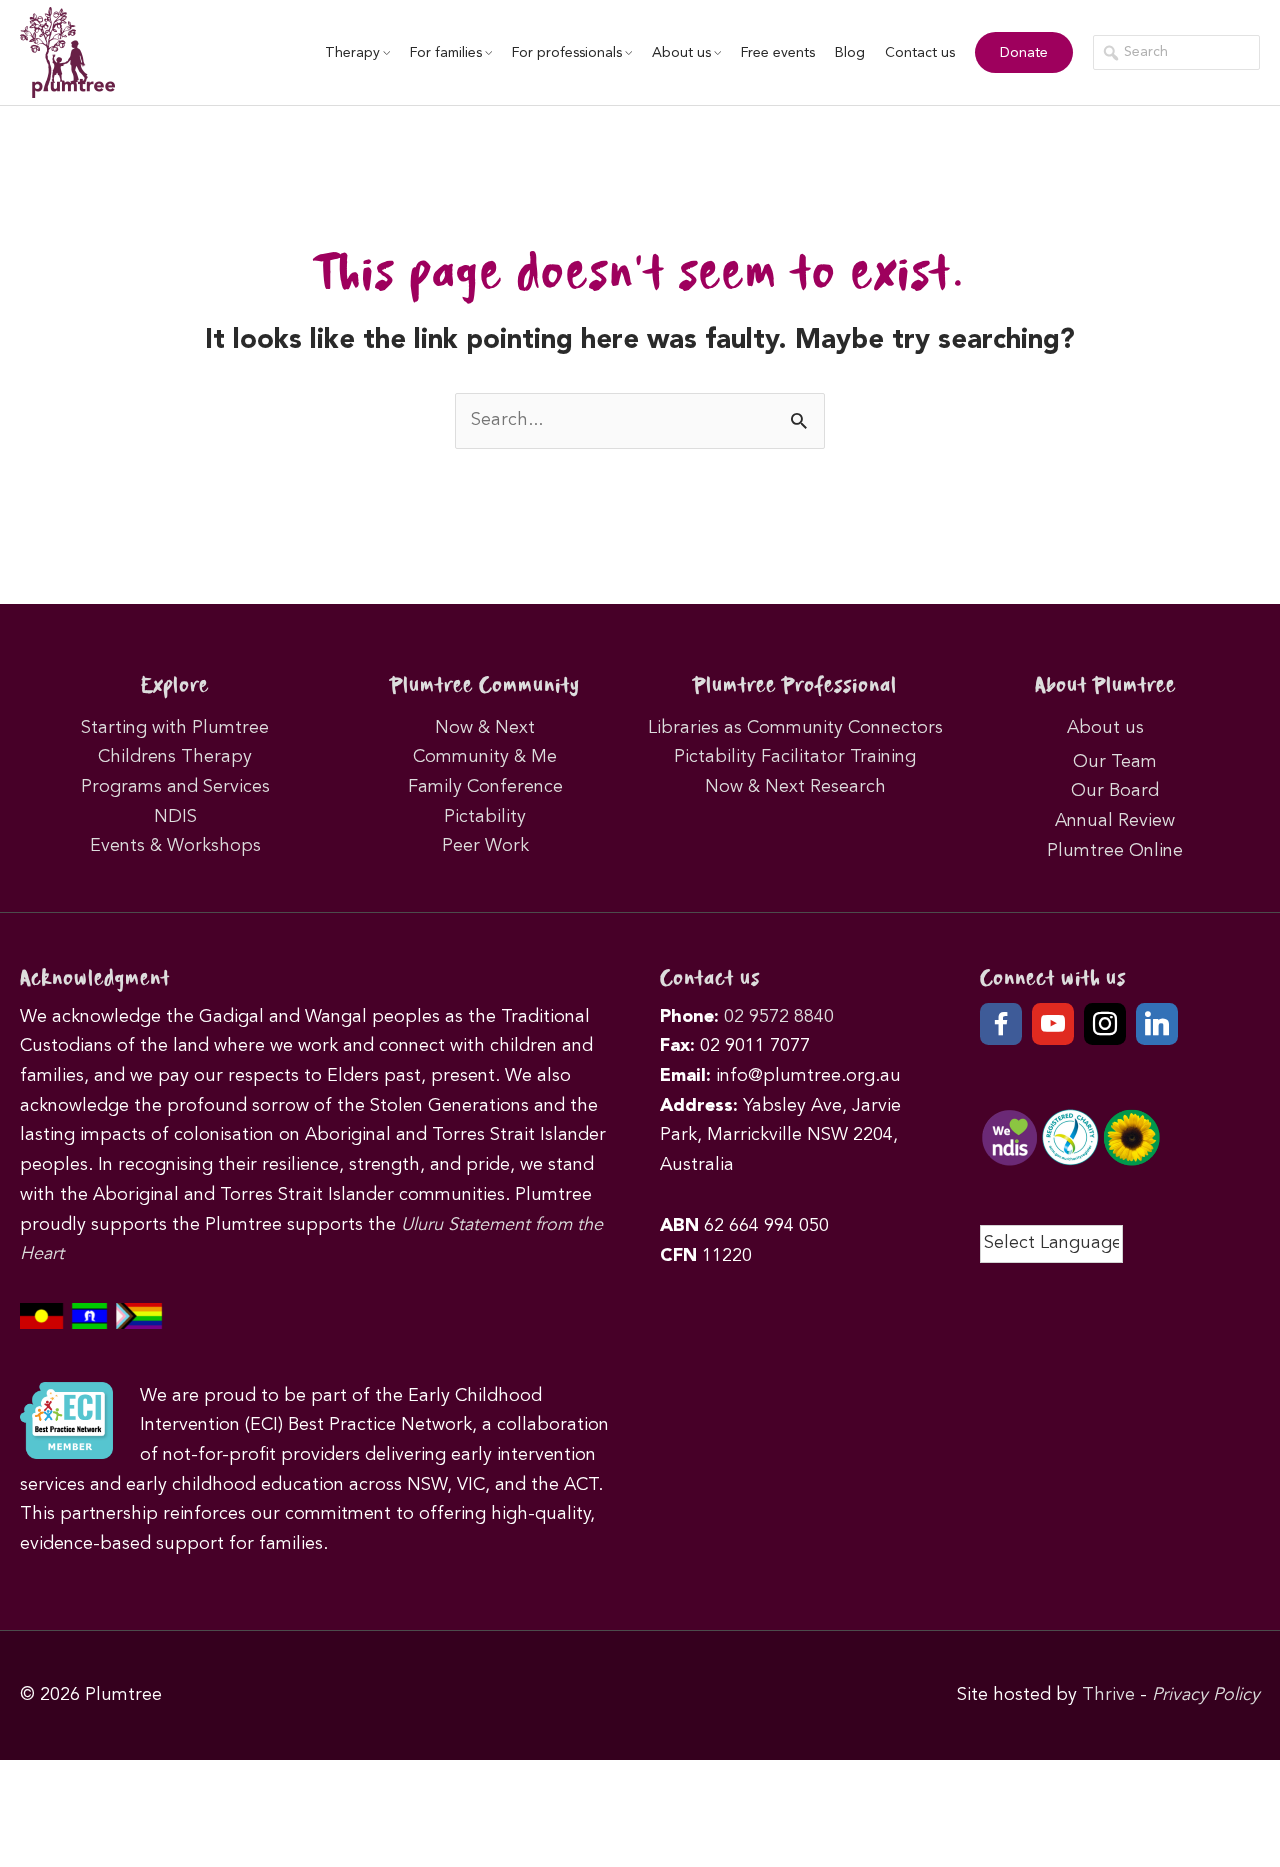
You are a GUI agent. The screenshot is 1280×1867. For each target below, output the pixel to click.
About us (681, 53)
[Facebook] (1001, 1024)
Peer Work (485, 846)
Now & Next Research (795, 787)
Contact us (920, 53)
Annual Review (1115, 821)
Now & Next (485, 728)
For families (446, 53)
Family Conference (485, 787)
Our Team (1115, 762)
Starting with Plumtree (175, 728)
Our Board (1115, 791)
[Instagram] (1105, 1024)
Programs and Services (175, 787)
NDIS (175, 817)
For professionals (567, 53)
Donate (1024, 53)
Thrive (1108, 1695)
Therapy (352, 53)
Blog (850, 53)
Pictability (485, 817)
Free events (778, 53)
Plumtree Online (1115, 851)
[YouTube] (1053, 1024)
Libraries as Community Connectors (795, 728)
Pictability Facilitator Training (795, 757)
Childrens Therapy (175, 757)
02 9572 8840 (779, 1017)
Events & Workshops (175, 846)
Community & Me (485, 757)
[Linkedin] (1157, 1024)
